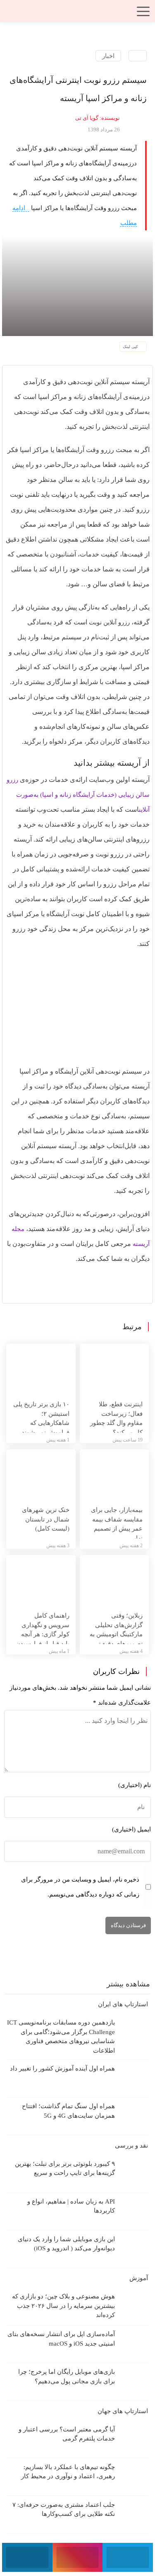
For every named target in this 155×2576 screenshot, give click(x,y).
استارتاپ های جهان (122, 2411)
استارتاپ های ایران (122, 2004)
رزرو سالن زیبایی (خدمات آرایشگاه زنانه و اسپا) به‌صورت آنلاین (78, 795)
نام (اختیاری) (135, 1785)
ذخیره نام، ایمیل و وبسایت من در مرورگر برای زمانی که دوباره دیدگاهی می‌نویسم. (80, 1887)
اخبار (108, 56)
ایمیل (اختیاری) (131, 1829)
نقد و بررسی (131, 2145)
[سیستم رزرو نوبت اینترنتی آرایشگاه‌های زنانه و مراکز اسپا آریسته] (77, 285)
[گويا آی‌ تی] (78, 14)
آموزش (138, 2278)
